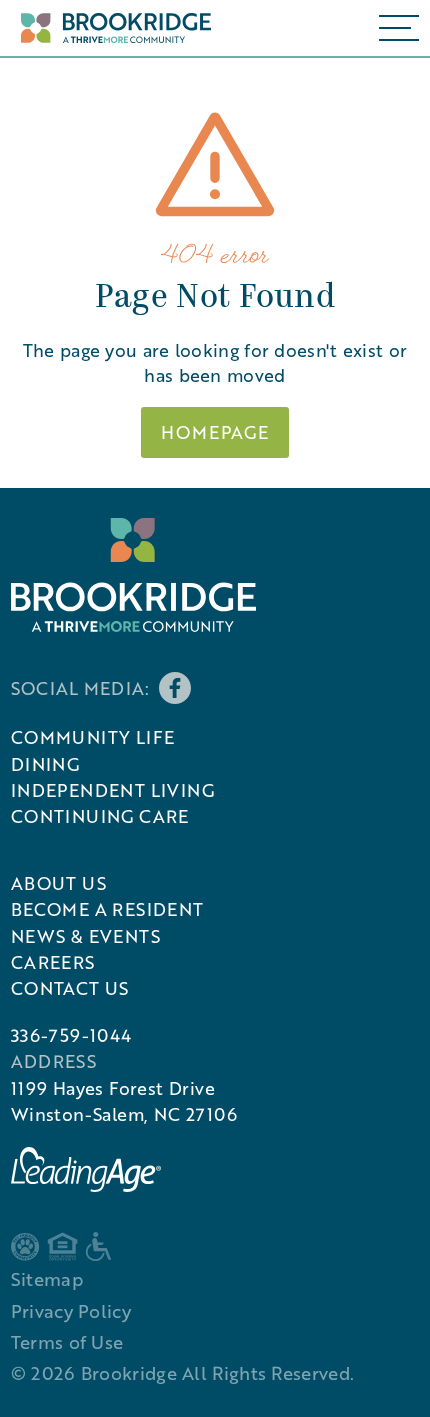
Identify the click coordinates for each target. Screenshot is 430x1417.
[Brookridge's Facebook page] (175, 688)
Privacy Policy (71, 1311)
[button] (399, 28)
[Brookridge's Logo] (133, 575)
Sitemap (47, 1279)
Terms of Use (67, 1342)
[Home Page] (111, 28)
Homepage (215, 432)
